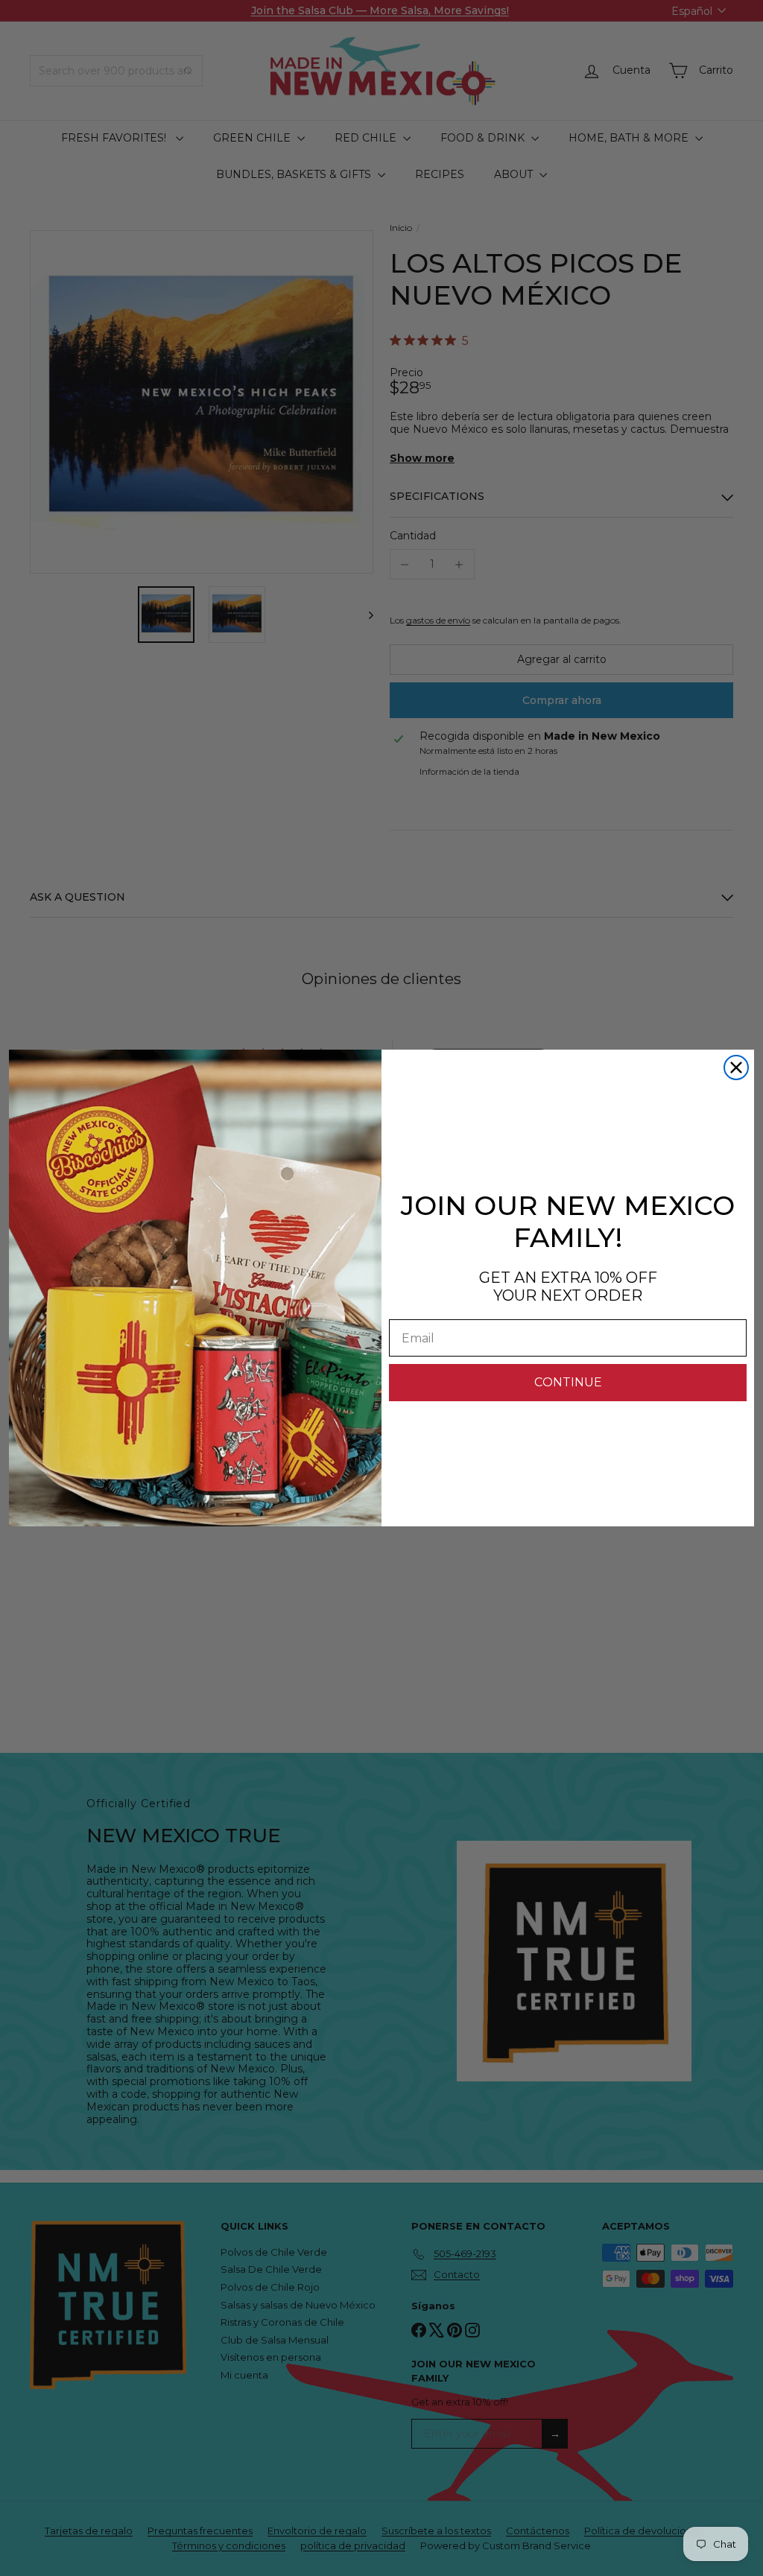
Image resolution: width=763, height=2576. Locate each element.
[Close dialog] (736, 1067)
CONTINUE (568, 1382)
